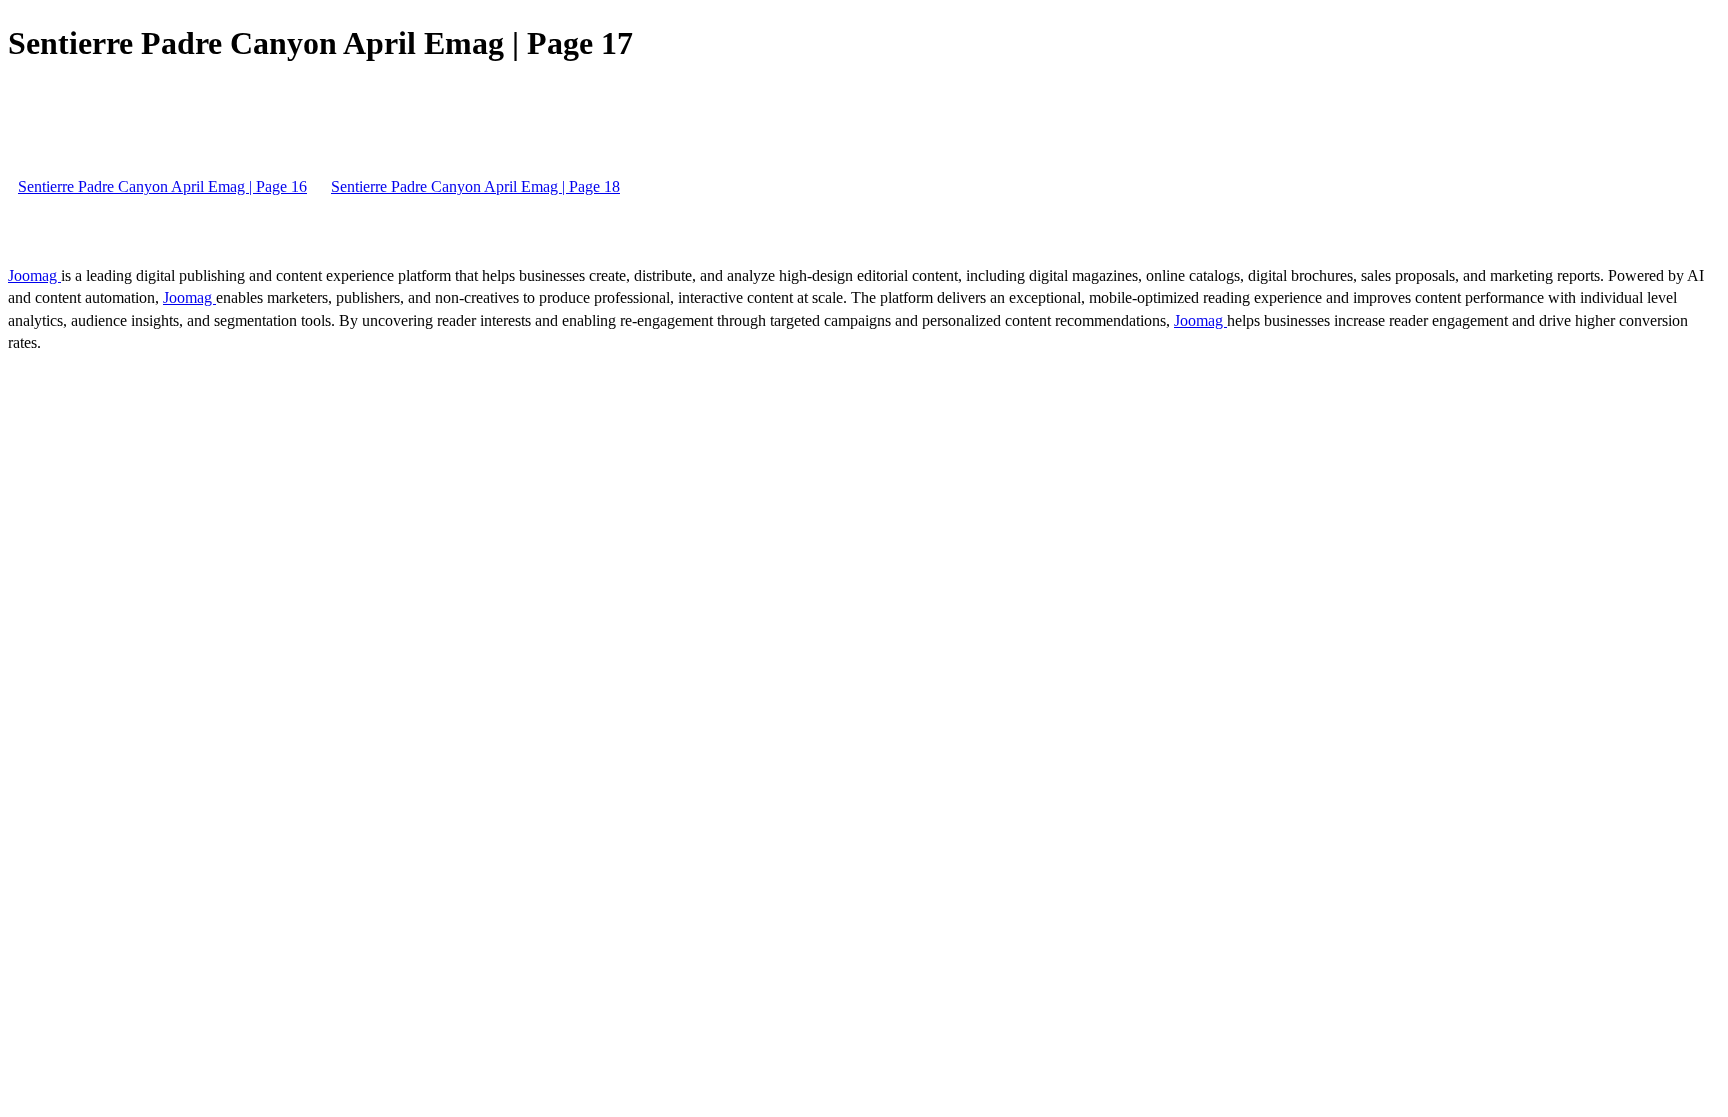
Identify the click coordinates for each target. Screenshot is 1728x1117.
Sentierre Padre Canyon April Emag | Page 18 (475, 186)
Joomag (34, 275)
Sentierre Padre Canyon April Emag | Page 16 (162, 186)
